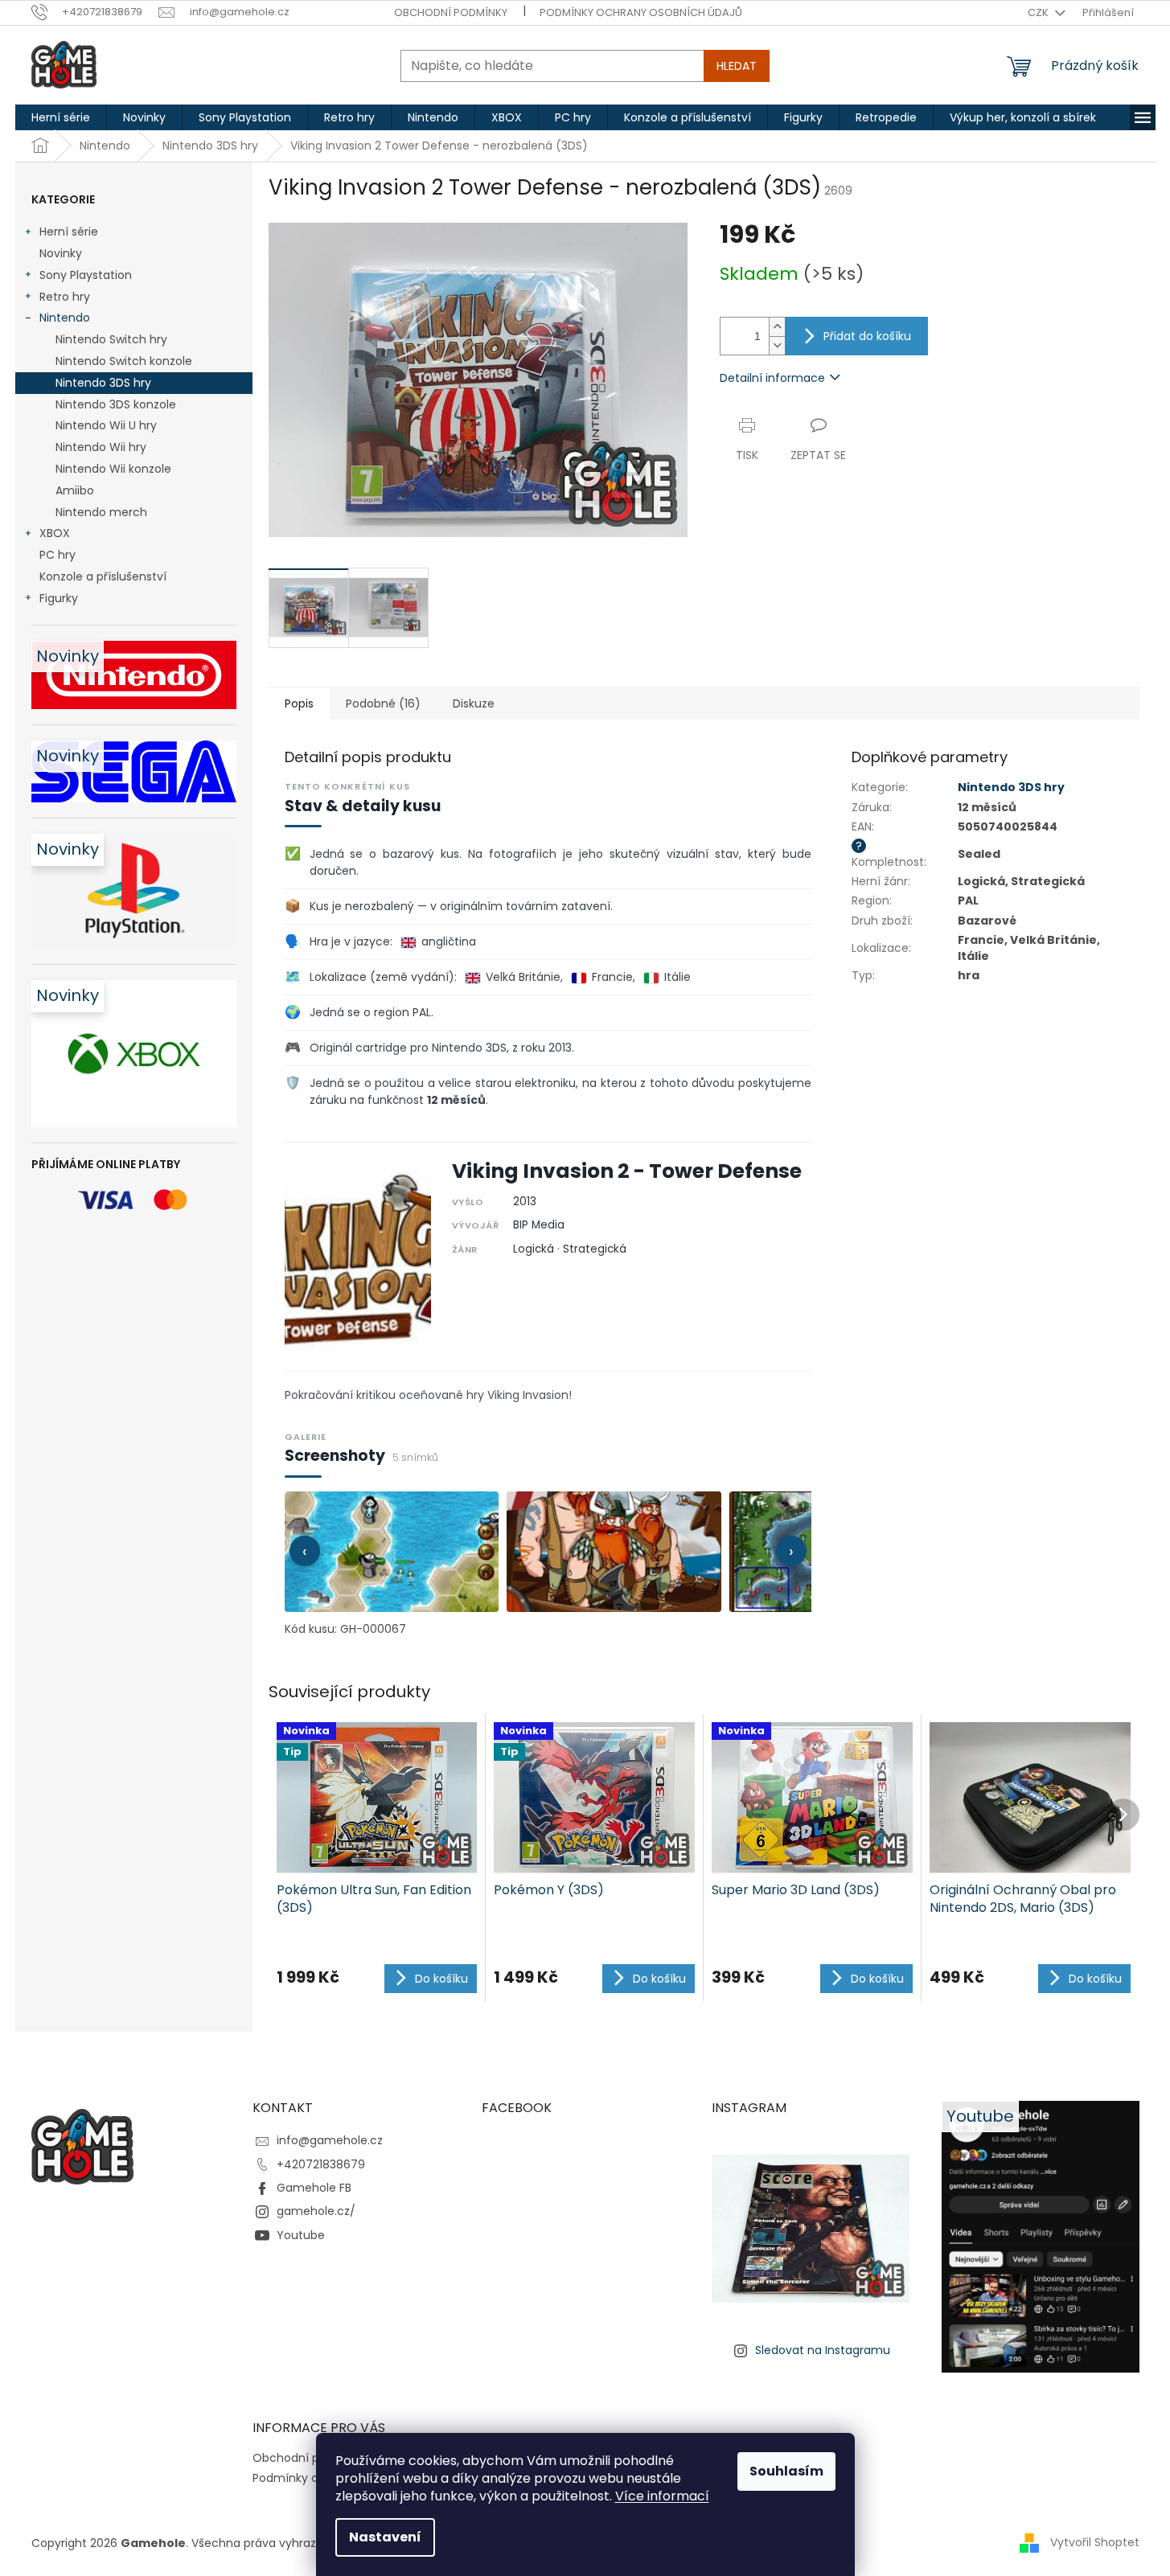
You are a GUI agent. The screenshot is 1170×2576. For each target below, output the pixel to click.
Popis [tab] (299, 703)
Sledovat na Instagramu (823, 2350)
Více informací (662, 2496)
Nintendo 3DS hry (103, 383)
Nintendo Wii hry (101, 447)
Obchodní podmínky (451, 12)
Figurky (59, 598)
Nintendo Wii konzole (113, 469)
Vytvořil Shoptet (1095, 2542)
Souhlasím (786, 2471)
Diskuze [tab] (474, 703)
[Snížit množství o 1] (777, 345)
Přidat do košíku (867, 336)
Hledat (737, 66)
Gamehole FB (314, 2188)
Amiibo (75, 490)
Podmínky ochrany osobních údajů (641, 12)
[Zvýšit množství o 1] (777, 327)
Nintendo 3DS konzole (116, 404)
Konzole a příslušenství (103, 576)
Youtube (301, 2235)
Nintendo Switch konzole (124, 361)
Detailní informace (772, 378)
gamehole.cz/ (316, 2211)
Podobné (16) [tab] (383, 703)
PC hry (57, 555)
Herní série (69, 232)
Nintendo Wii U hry (106, 425)
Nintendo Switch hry (111, 339)
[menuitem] (61, 117)
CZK (1039, 12)
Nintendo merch (101, 512)
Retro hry (65, 297)
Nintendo (65, 318)
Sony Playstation (86, 275)
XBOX (55, 533)
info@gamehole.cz (330, 2140)
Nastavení (385, 2537)
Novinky (61, 253)
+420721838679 (321, 2164)
